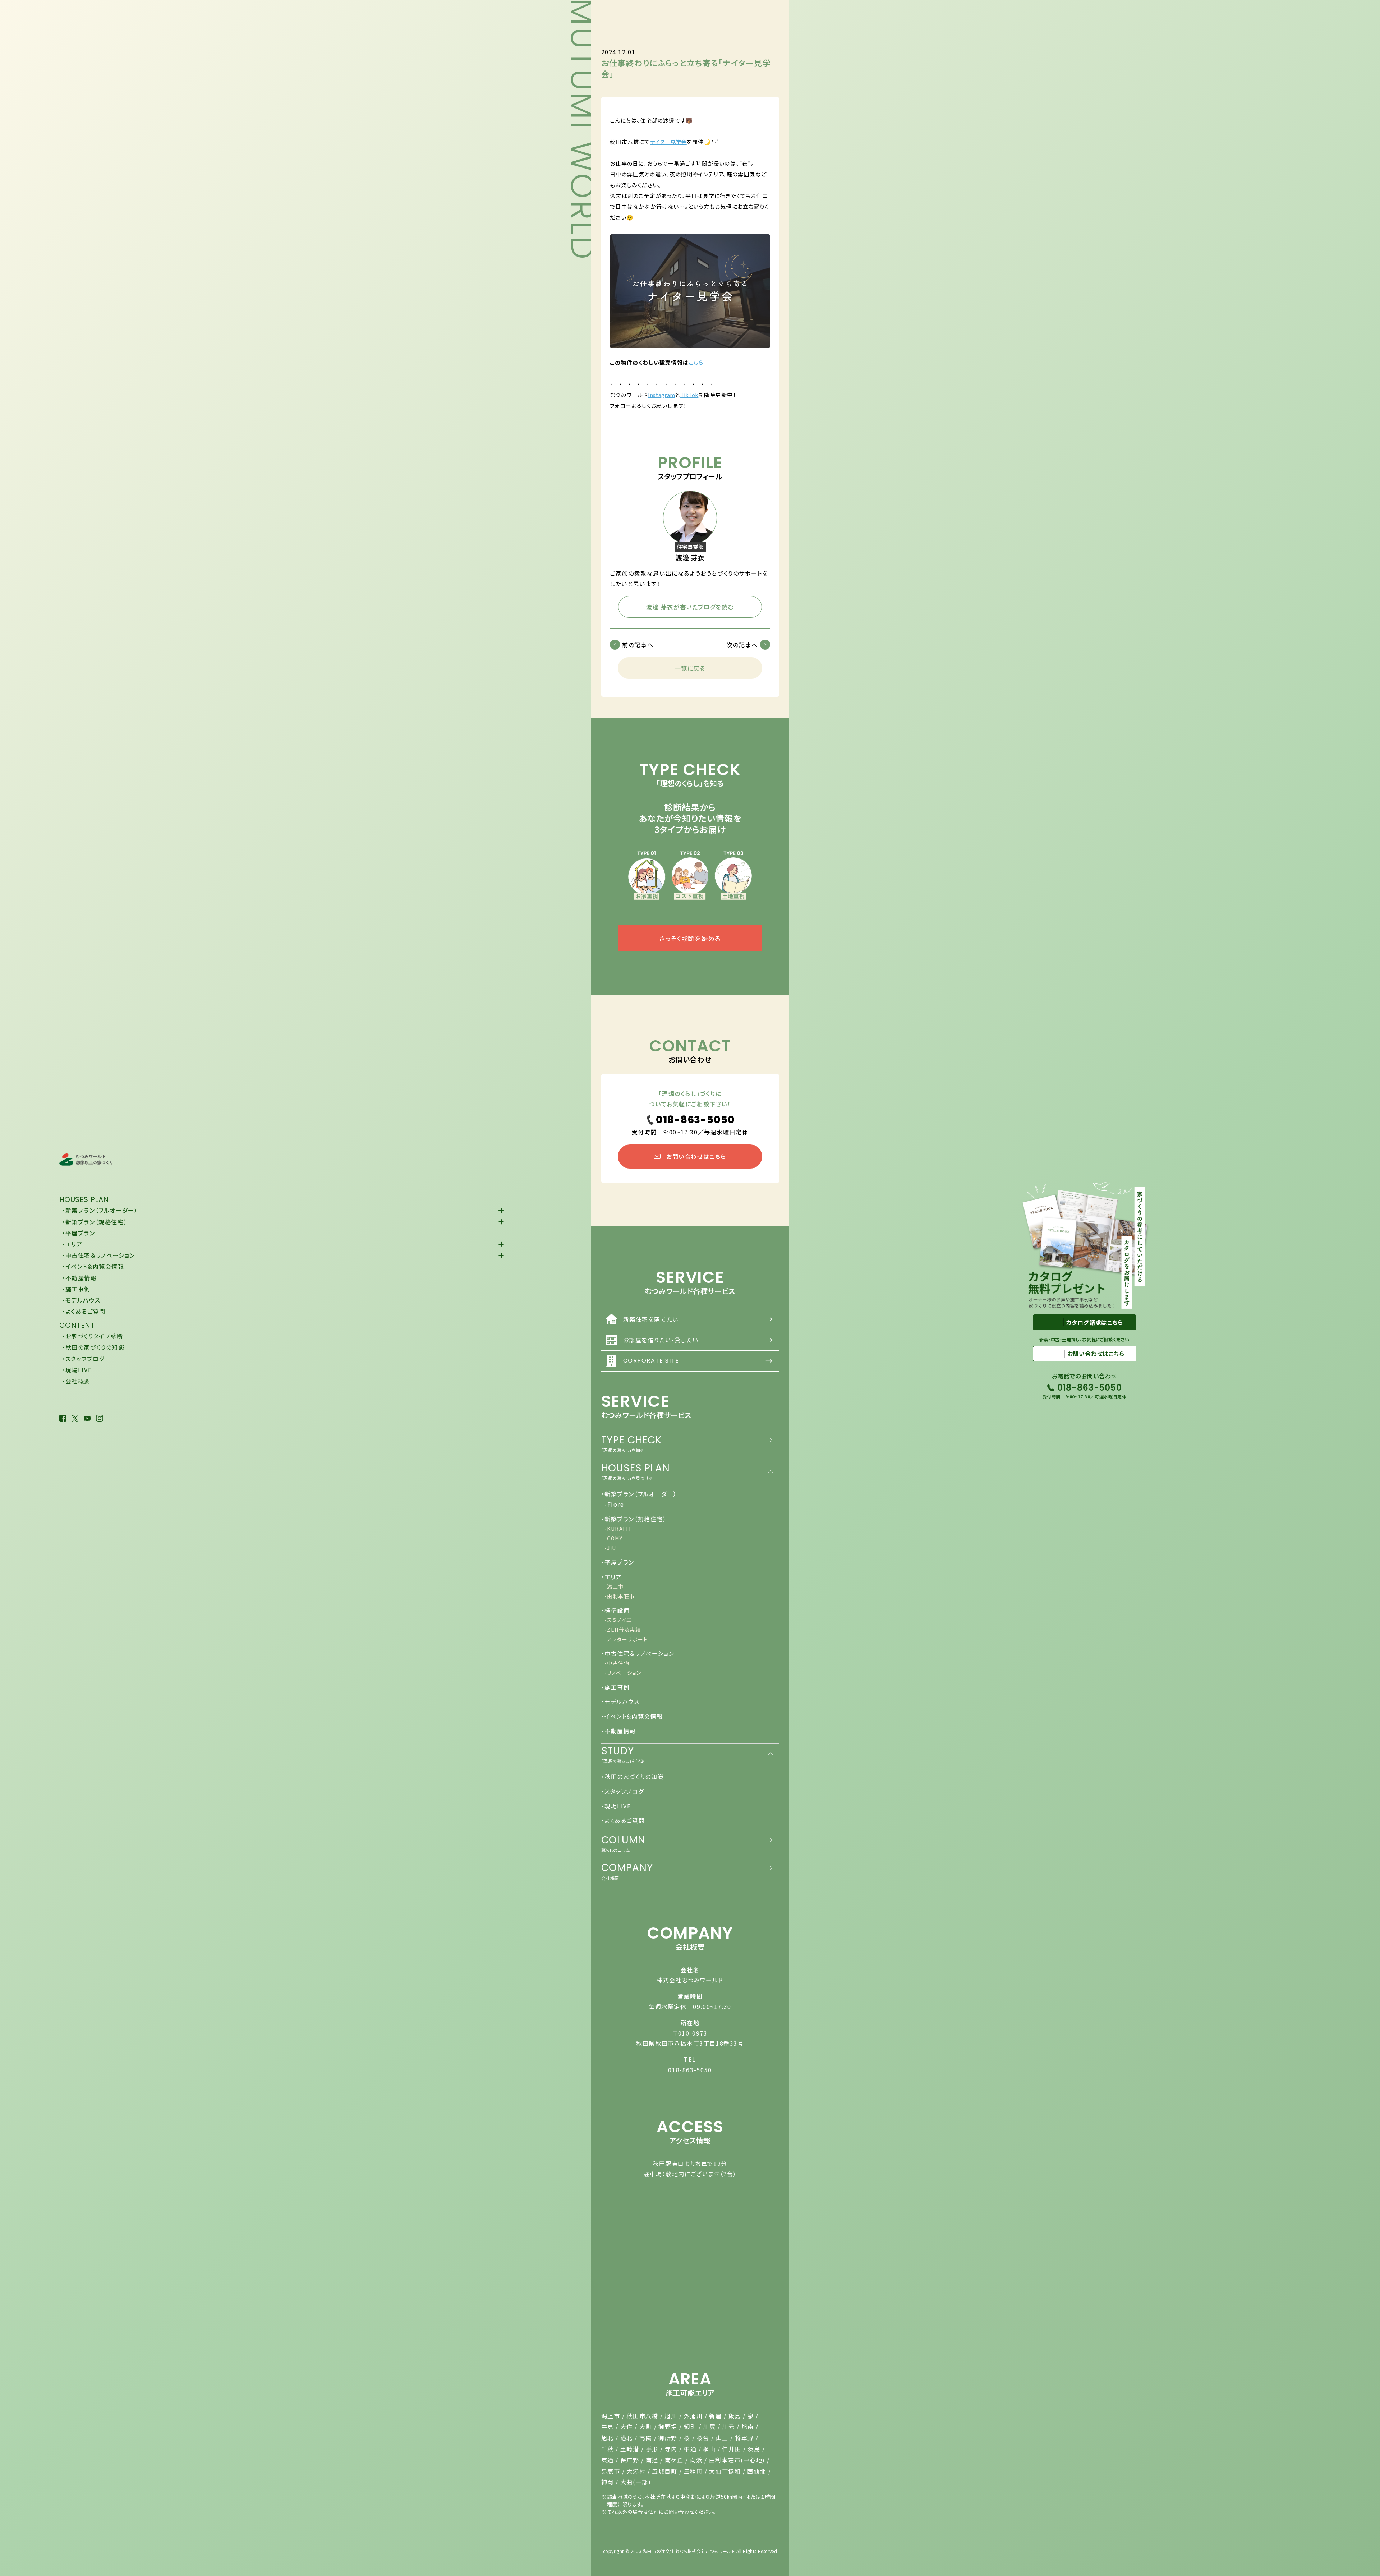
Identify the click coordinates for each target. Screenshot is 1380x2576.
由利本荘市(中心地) (737, 2460)
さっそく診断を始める (690, 938)
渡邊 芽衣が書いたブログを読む (690, 607)
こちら (696, 362)
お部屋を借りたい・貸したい (698, 1340)
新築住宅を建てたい (698, 1319)
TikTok (689, 395)
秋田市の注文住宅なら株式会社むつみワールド (689, 2551)
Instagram (662, 395)
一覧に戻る (690, 668)
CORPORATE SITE (698, 1361)
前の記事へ (638, 645)
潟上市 (611, 2416)
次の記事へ (742, 645)
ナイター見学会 (668, 142)
